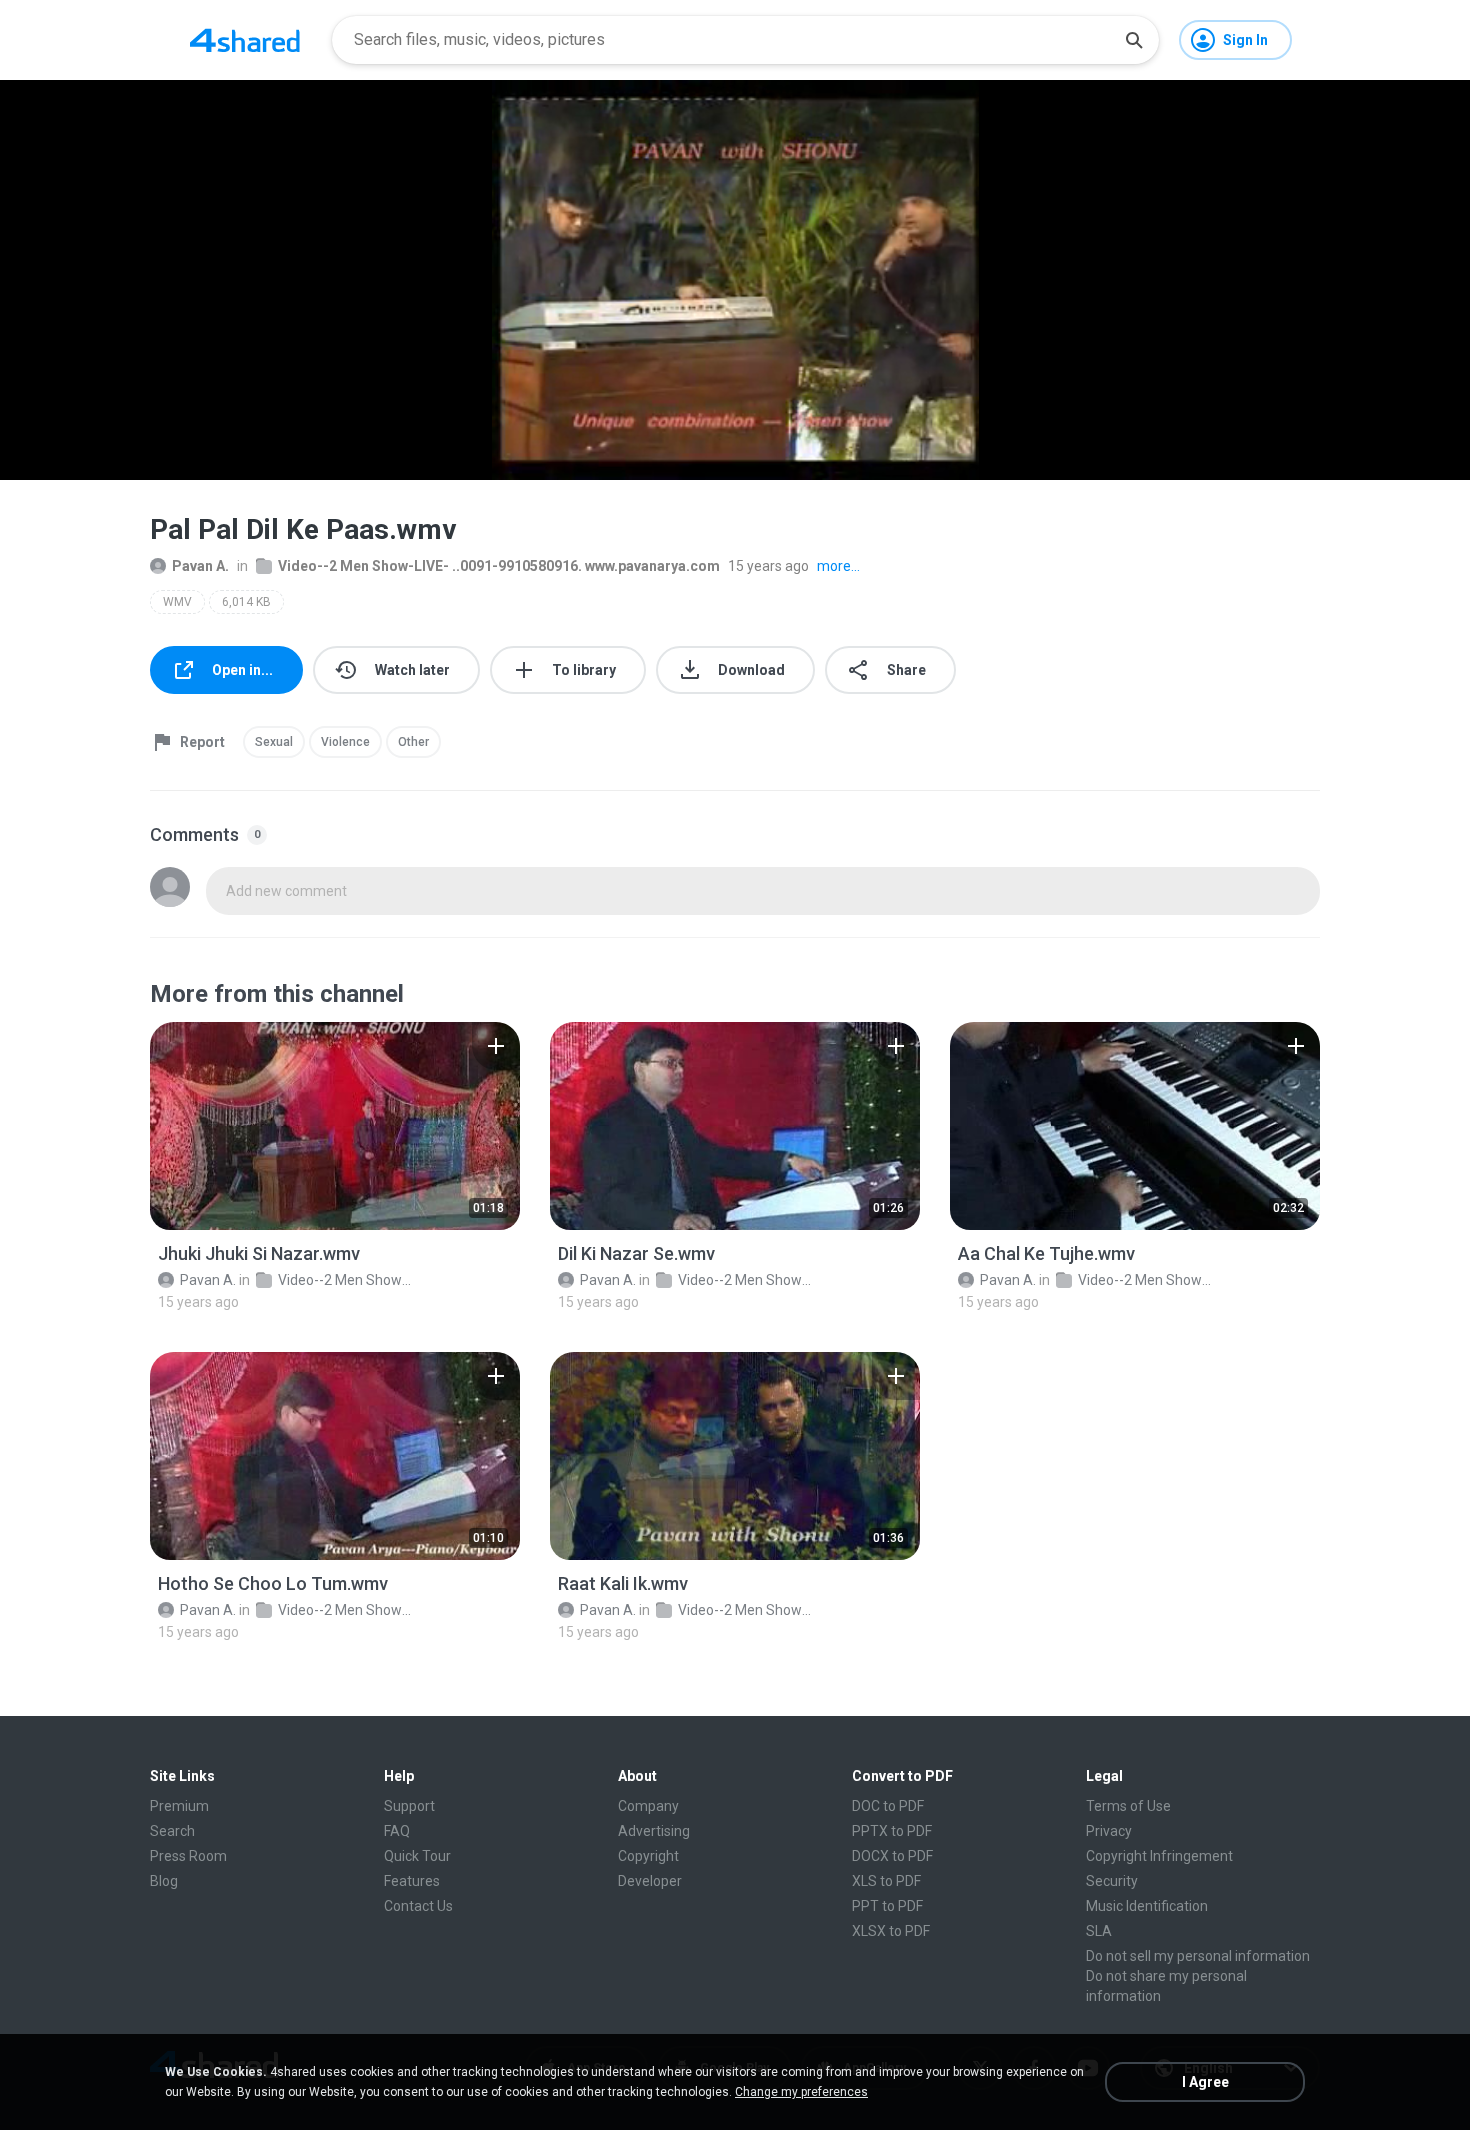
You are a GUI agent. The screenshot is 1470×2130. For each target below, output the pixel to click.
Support (409, 1806)
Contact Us (418, 1906)
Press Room (188, 1856)
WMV (177, 602)
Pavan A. (200, 566)
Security (1112, 1881)
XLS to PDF (886, 1881)
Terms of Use (1128, 1806)
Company (648, 1806)
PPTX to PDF (892, 1831)
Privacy (1109, 1831)
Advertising (654, 1831)
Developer (650, 1881)
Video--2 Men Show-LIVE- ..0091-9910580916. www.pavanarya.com (499, 566)
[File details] (335, 1126)
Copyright (648, 1856)
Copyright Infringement (1159, 1856)
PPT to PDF (887, 1906)
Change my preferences (801, 2092)
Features (412, 1881)
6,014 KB (246, 602)
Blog (164, 1881)
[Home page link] (245, 40)
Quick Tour (417, 1856)
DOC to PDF (888, 1806)
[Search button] (1134, 40)
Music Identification (1147, 1906)
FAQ (397, 1831)
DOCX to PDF (892, 1856)
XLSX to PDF (891, 1931)
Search (172, 1831)
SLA (1099, 1931)
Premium (179, 1806)
